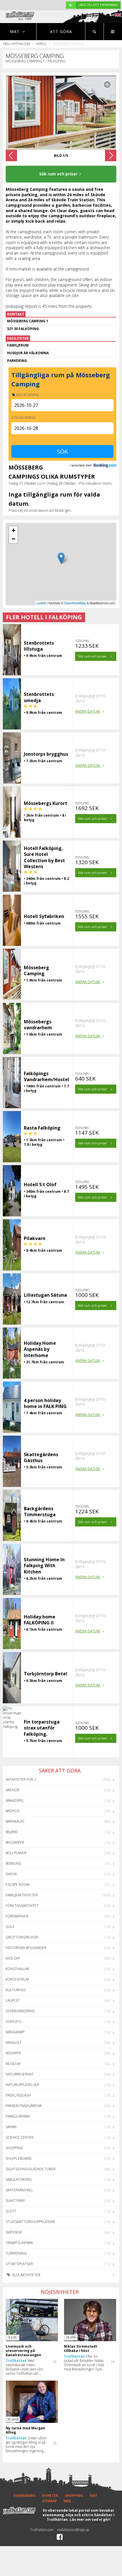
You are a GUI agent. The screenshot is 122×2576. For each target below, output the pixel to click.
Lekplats (13, 2021)
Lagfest (13, 2000)
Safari (11, 2127)
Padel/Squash (18, 2095)
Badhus (12, 1811)
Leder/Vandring (20, 2011)
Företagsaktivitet (22, 1906)
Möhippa (13, 2053)
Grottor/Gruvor (22, 1937)
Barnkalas (15, 1821)
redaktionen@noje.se (73, 2530)
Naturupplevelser (22, 2085)
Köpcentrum (17, 1979)
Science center (20, 2137)
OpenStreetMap (75, 603)
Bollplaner (16, 1853)
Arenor (13, 1790)
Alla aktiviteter (26, 2275)
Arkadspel (15, 1801)
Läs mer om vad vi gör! (90, 2519)
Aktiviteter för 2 (21, 1779)
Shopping (14, 2148)
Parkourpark (18, 2116)
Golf (10, 1927)
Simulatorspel (19, 2180)
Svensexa (14, 2232)
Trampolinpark (19, 2243)
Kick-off (13, 1958)
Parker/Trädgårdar (24, 2106)
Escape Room (18, 1885)
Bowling (13, 1863)
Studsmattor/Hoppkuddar (30, 2222)
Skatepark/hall (19, 2190)
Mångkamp (15, 2032)
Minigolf (14, 2043)
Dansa (11, 1874)
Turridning (16, 2253)
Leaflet (41, 603)
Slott (11, 2211)
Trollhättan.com (16, 44)
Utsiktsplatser (19, 2264)
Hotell (41, 44)
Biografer (15, 1842)
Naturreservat (20, 2074)
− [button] (13, 539)
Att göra (61, 31)
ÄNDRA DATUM (88, 711)
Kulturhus (16, 1990)
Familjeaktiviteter (22, 1895)
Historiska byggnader (26, 1948)
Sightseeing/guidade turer (31, 2169)
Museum (13, 2064)
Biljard (12, 1832)
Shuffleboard (19, 2158)
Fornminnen (17, 1916)
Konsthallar (17, 1969)
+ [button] (13, 530)
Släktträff (15, 2201)
